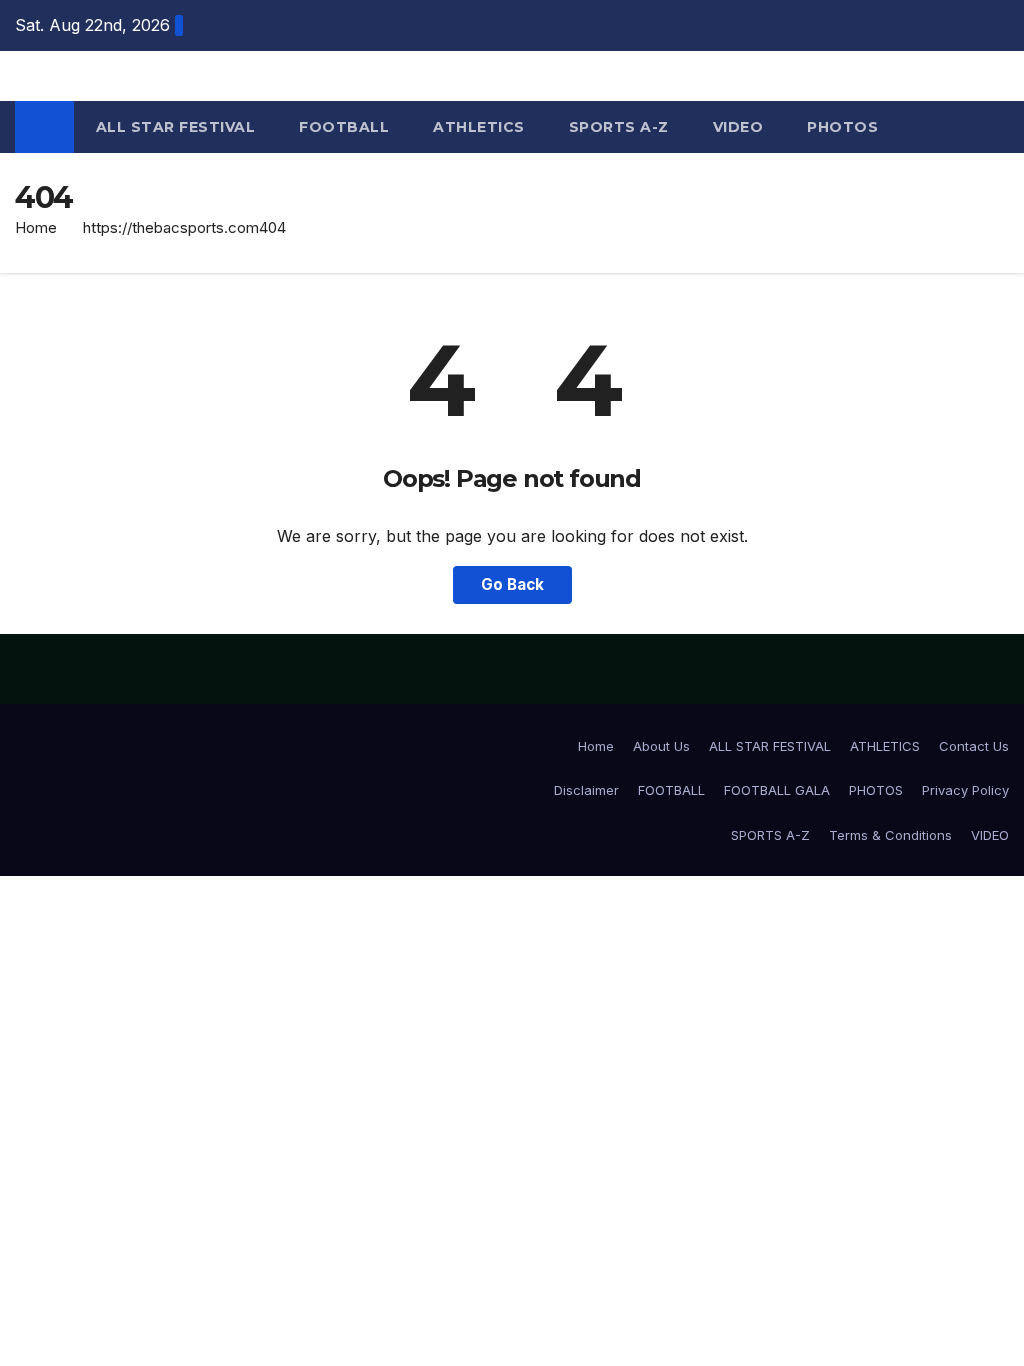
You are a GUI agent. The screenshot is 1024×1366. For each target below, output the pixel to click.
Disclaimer (586, 790)
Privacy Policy (965, 790)
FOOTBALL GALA (777, 790)
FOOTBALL (344, 127)
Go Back (512, 584)
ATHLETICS (479, 127)
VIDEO (738, 127)
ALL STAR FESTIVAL (176, 127)
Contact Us (974, 746)
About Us (661, 746)
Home (36, 227)
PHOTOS (842, 127)
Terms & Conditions (890, 835)
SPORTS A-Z (619, 127)
